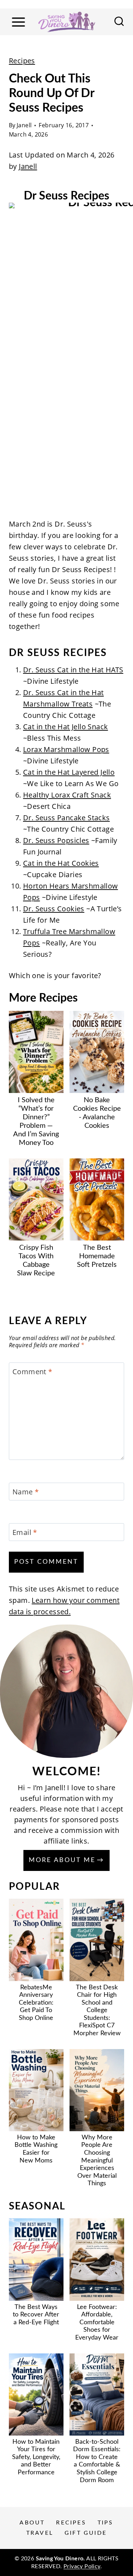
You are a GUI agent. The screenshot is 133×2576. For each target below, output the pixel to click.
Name (26, 1492)
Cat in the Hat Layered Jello (69, 772)
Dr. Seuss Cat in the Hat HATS (73, 670)
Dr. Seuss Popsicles (56, 840)
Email (25, 1532)
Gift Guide (86, 2533)
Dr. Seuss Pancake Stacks (66, 818)
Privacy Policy (82, 2566)
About (32, 2523)
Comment (32, 1372)
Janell (24, 125)
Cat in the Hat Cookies (61, 863)
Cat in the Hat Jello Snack (65, 727)
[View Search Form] (119, 22)
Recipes (22, 61)
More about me (62, 1860)
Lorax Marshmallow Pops (66, 749)
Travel (40, 2533)
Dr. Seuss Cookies (54, 909)
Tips (106, 2523)
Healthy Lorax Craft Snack (67, 795)
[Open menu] (18, 22)
